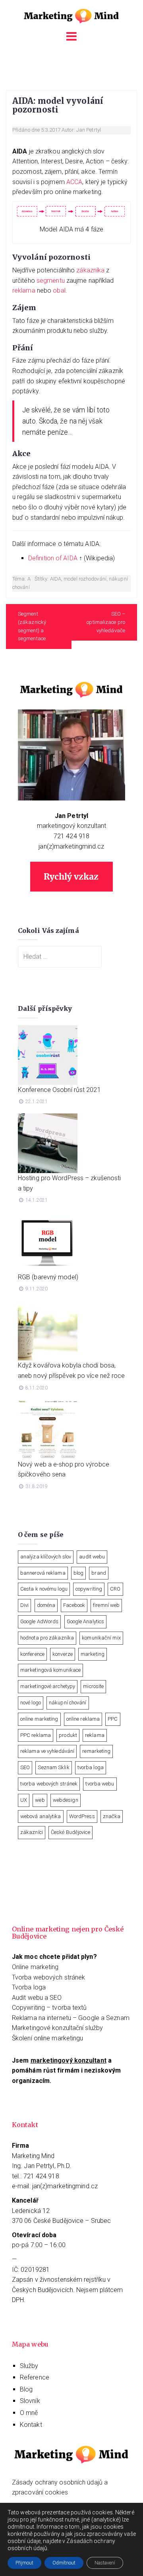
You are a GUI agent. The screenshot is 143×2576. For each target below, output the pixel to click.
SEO (25, 1767)
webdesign (66, 1800)
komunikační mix (101, 1638)
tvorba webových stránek (49, 1784)
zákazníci (32, 1832)
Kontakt (31, 2425)
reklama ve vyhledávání (47, 1751)
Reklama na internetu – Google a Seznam (71, 2018)
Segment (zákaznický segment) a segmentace (32, 626)
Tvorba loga (29, 1987)
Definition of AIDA (53, 558)
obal (59, 290)
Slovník (30, 2401)
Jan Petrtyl (89, 130)
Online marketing (35, 1967)
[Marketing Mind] (71, 15)
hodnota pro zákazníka (47, 1638)
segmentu (51, 281)
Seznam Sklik (53, 1767)
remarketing (96, 1751)
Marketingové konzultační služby (57, 2028)
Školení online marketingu (48, 2038)
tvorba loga (91, 1767)
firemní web (106, 1605)
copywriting (89, 1589)
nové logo (31, 1703)
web (40, 1800)
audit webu (92, 1557)
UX (24, 1800)
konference (32, 1654)
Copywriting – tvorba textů (49, 2008)
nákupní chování (68, 1703)
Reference (35, 2377)
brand (99, 1573)
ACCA (74, 182)
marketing (93, 1654)
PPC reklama (36, 1735)
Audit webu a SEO (37, 1998)
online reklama (83, 1719)
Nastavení (105, 2563)
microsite (93, 1686)
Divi (24, 1605)
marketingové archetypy (48, 1686)
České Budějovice (71, 1832)
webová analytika (41, 1816)
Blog (26, 2389)
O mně (29, 2413)
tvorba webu (100, 1784)
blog (78, 1573)
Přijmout (24, 2563)
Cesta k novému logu (44, 1589)
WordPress (82, 1816)
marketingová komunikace (50, 1670)
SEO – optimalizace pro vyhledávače (106, 622)
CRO (115, 1589)
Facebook (74, 1605)
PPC (113, 1719)
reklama (24, 290)
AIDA (56, 579)
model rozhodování (85, 579)
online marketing (39, 1719)
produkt (68, 1735)
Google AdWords (39, 1621)
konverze (63, 1654)
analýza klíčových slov (46, 1557)
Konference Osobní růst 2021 (59, 1090)
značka (112, 1816)
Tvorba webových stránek (48, 1977)
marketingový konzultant (71, 826)
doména (46, 1605)
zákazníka (90, 270)
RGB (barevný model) (48, 1277)
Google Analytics (86, 1621)
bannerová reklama (43, 1573)
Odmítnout (64, 2563)
